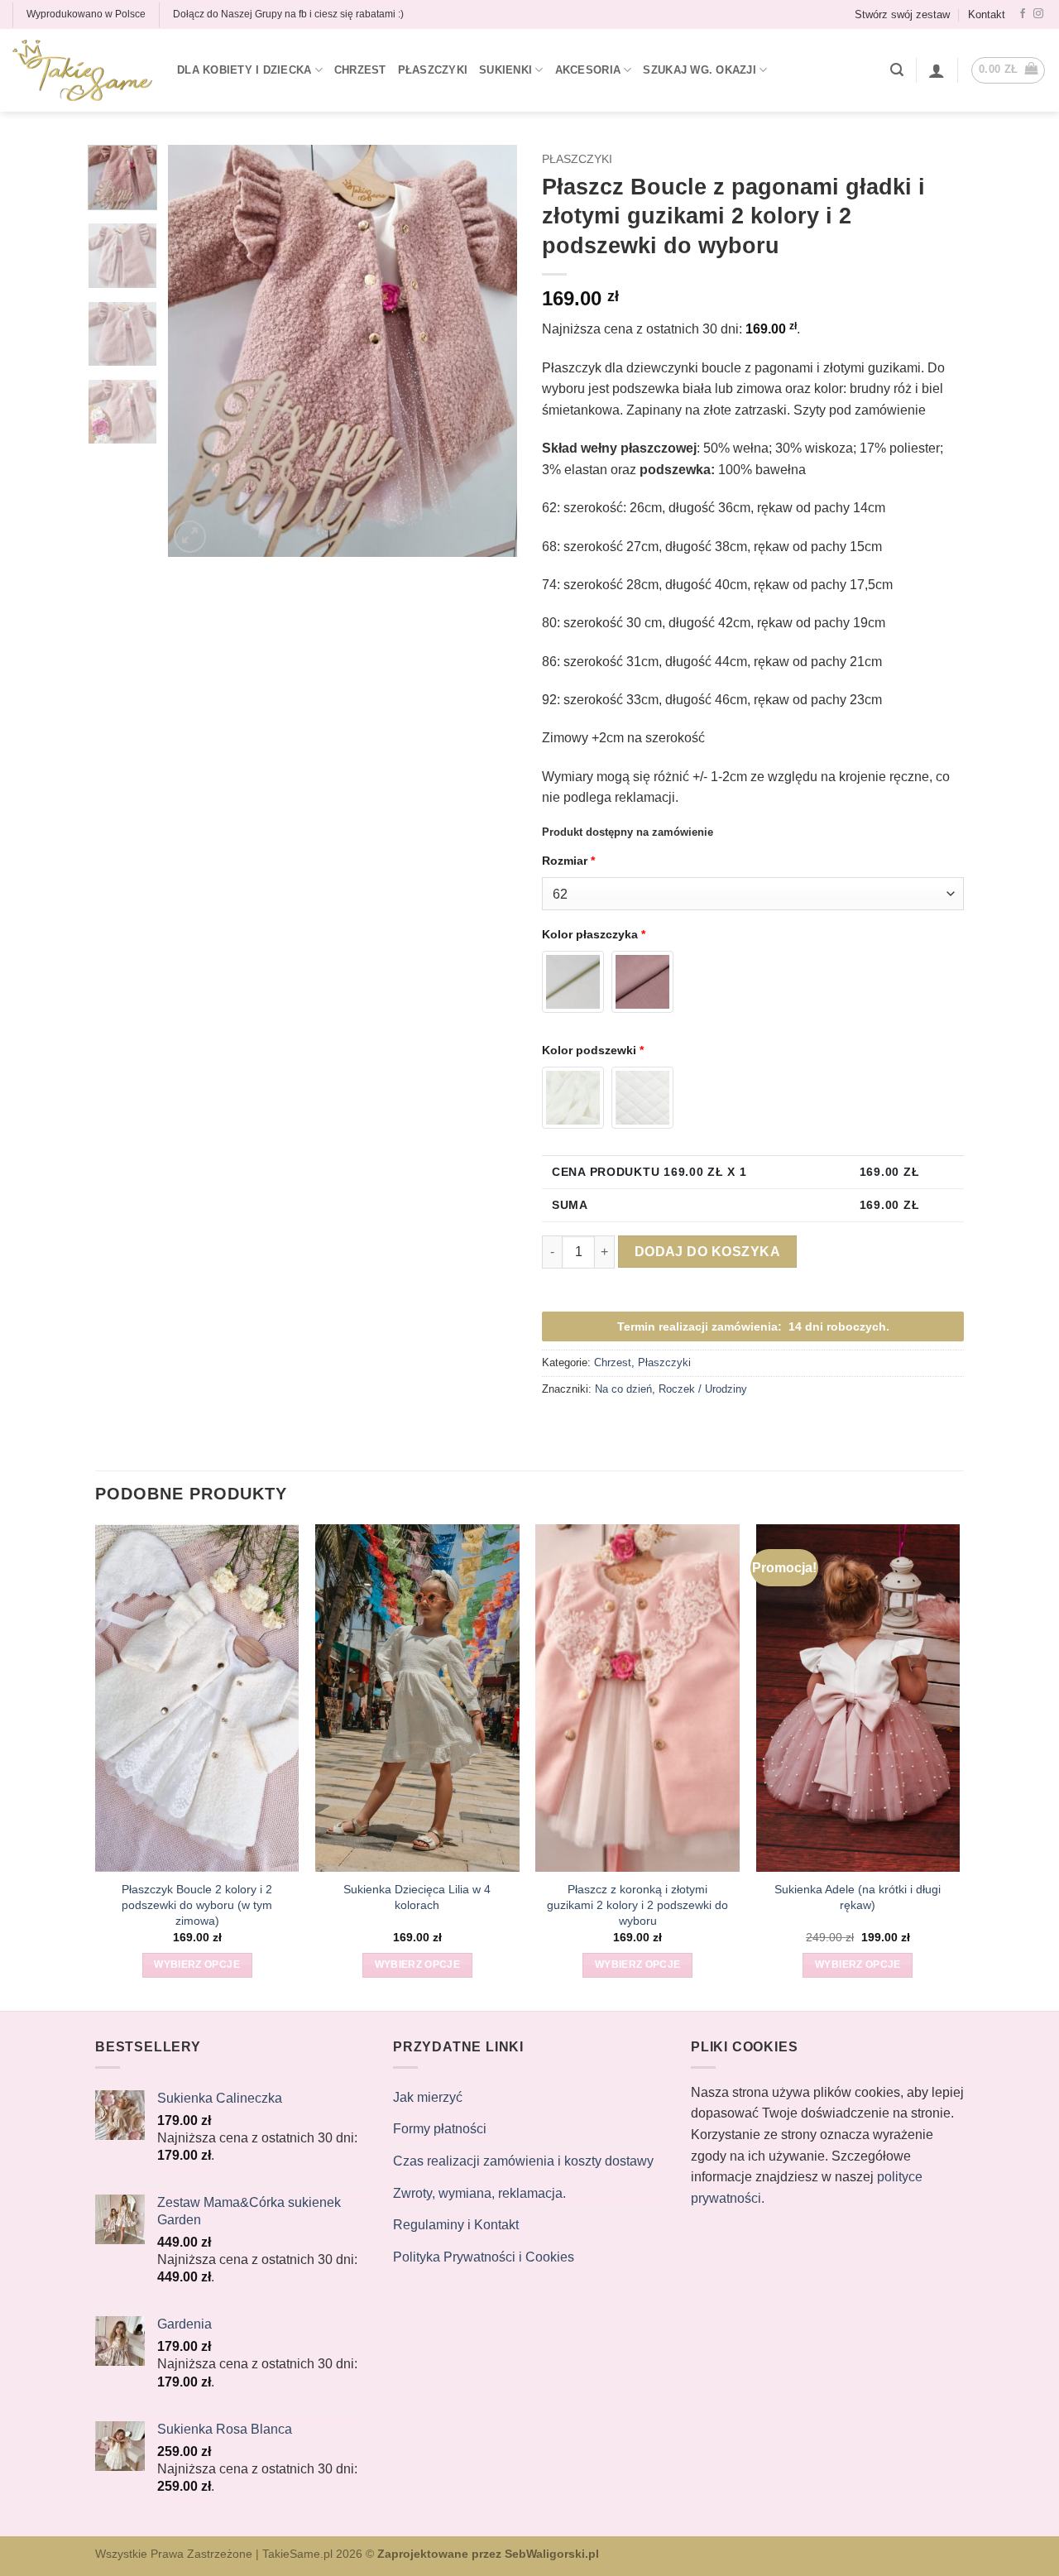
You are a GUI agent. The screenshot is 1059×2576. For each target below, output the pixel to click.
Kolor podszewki (593, 1050)
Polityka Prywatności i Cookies (484, 2257)
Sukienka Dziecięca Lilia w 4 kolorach (417, 1897)
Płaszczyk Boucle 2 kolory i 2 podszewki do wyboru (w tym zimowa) (197, 1904)
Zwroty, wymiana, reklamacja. (479, 2193)
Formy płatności (440, 2129)
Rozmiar (568, 861)
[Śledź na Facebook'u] (1023, 14)
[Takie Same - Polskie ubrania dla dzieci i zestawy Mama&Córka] (82, 71)
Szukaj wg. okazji (699, 70)
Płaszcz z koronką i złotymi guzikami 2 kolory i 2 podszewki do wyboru (637, 1904)
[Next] (490, 351)
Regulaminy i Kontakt (456, 2225)
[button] (897, 70)
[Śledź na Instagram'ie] (1038, 14)
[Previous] (196, 351)
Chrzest (360, 70)
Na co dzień (623, 1389)
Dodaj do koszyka (707, 1252)
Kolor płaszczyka (594, 934)
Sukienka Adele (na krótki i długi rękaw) (858, 1897)
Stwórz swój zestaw (902, 14)
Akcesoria (588, 70)
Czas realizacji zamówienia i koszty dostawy (523, 2161)
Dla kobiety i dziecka (244, 70)
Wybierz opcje (197, 1964)
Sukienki (506, 70)
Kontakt (987, 14)
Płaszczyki (433, 70)
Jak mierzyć (428, 2097)
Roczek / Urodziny (703, 1389)
